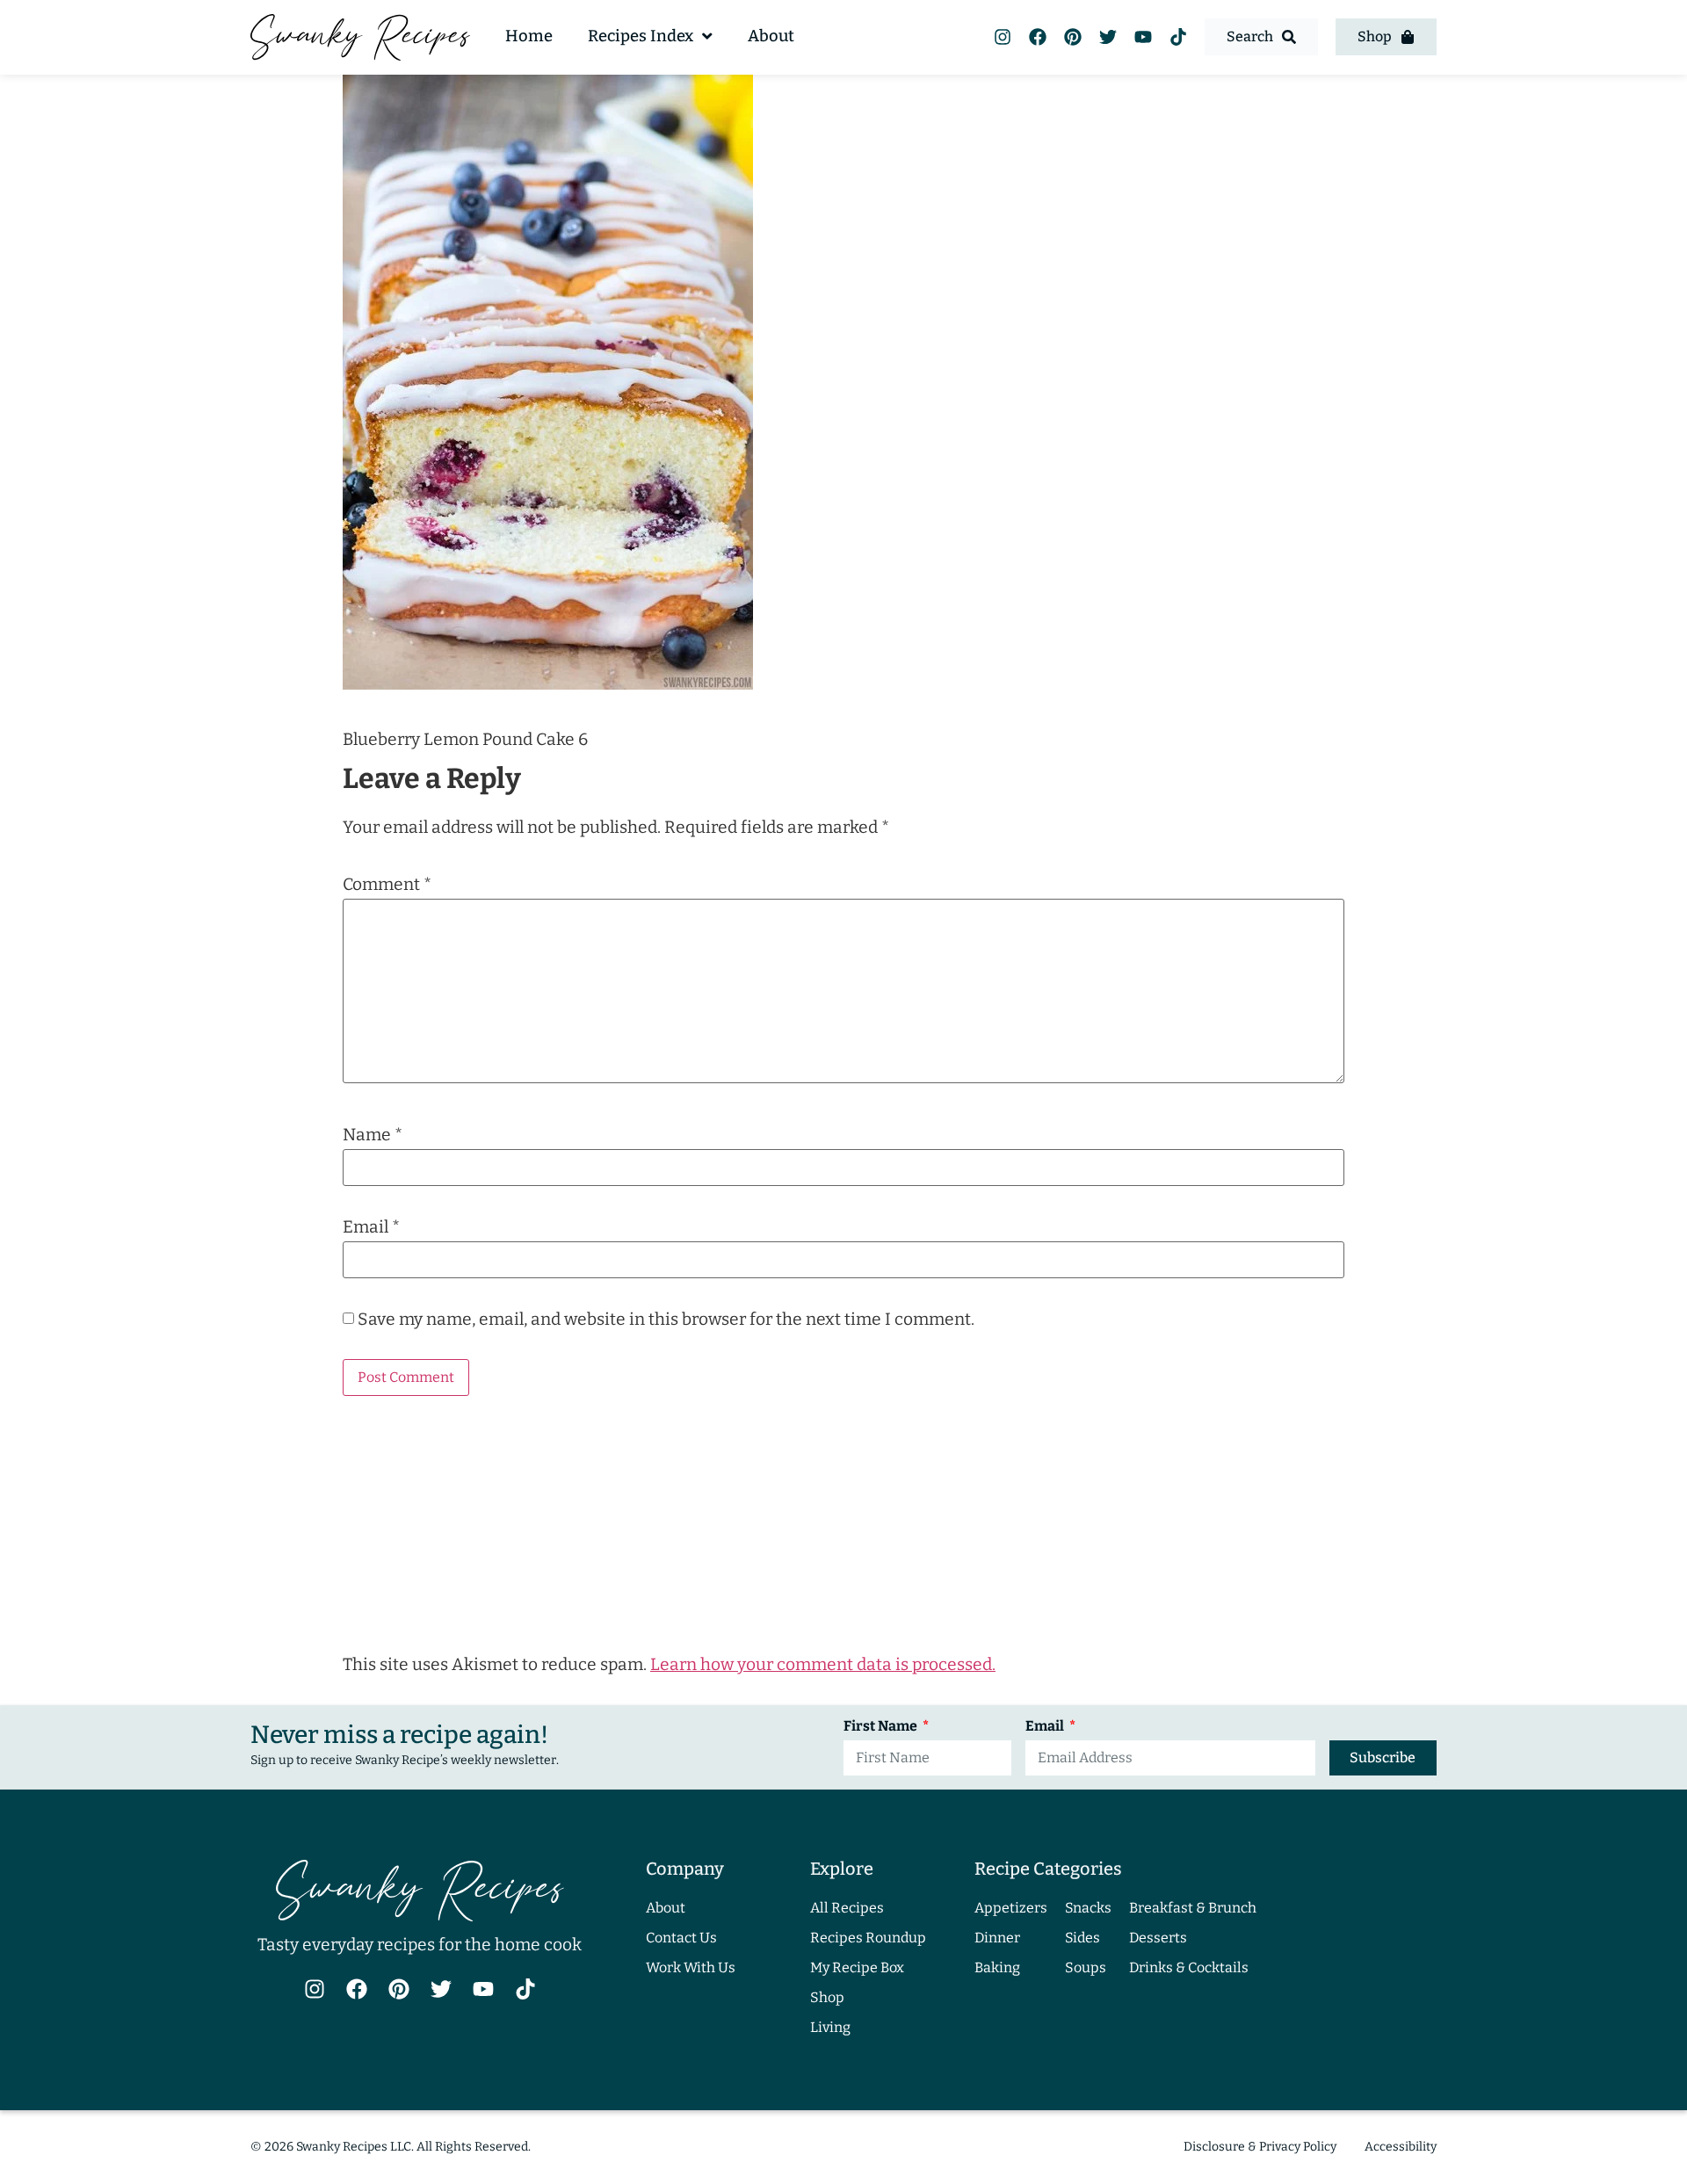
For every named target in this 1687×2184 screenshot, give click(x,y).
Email (371, 1227)
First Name (882, 1727)
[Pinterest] (1073, 37)
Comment (387, 884)
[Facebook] (1038, 37)
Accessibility (1401, 2147)
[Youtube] (1143, 37)
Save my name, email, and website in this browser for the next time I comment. (666, 1319)
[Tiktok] (1178, 37)
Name (373, 1135)
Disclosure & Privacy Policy (1260, 2147)
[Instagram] (1003, 37)
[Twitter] (1108, 37)
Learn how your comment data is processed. (823, 1664)
